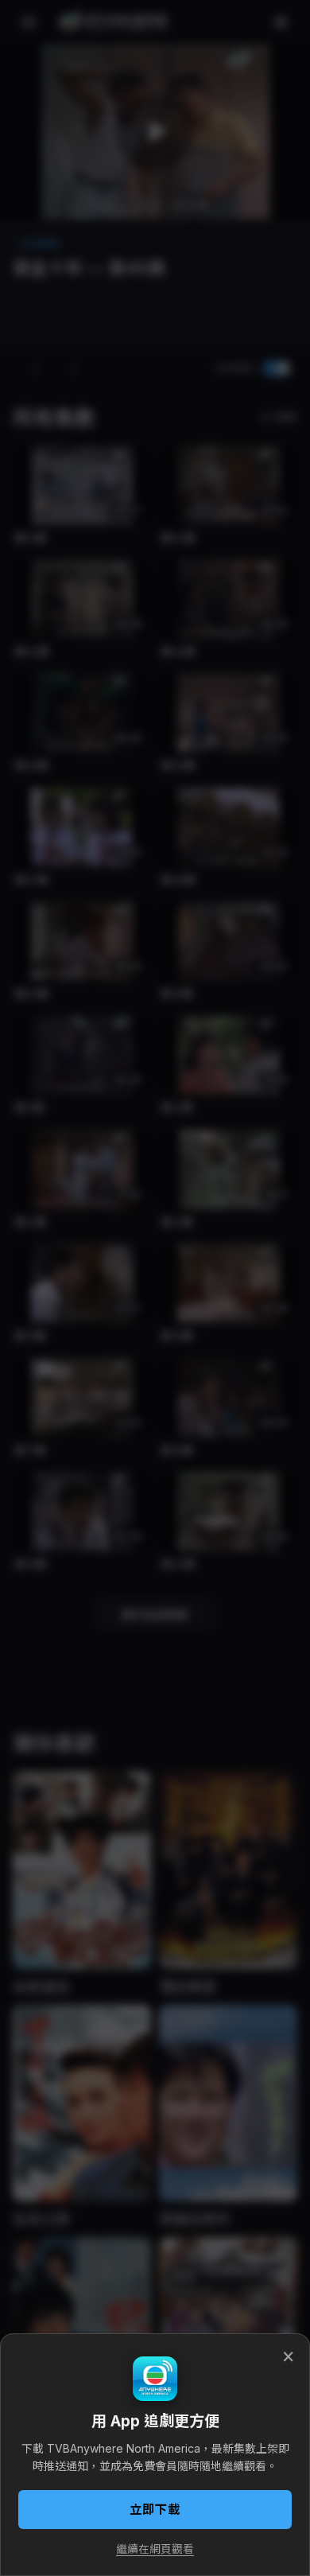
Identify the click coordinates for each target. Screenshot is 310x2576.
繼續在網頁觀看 (155, 2549)
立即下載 (155, 2510)
